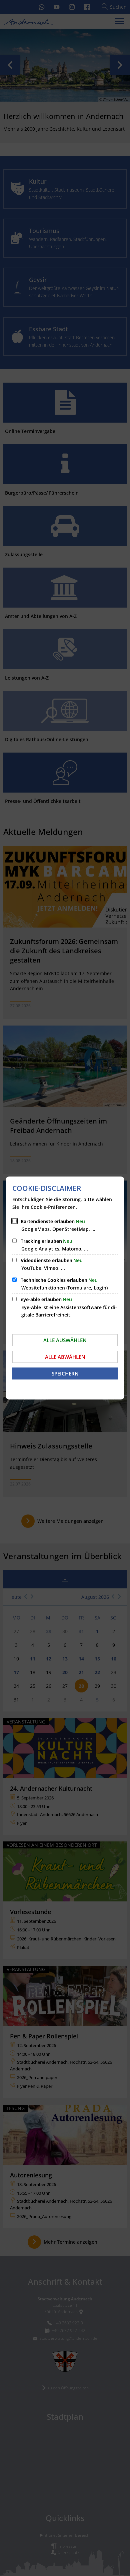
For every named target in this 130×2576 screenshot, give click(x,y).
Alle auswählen (65, 1340)
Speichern (65, 1373)
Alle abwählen (65, 1357)
